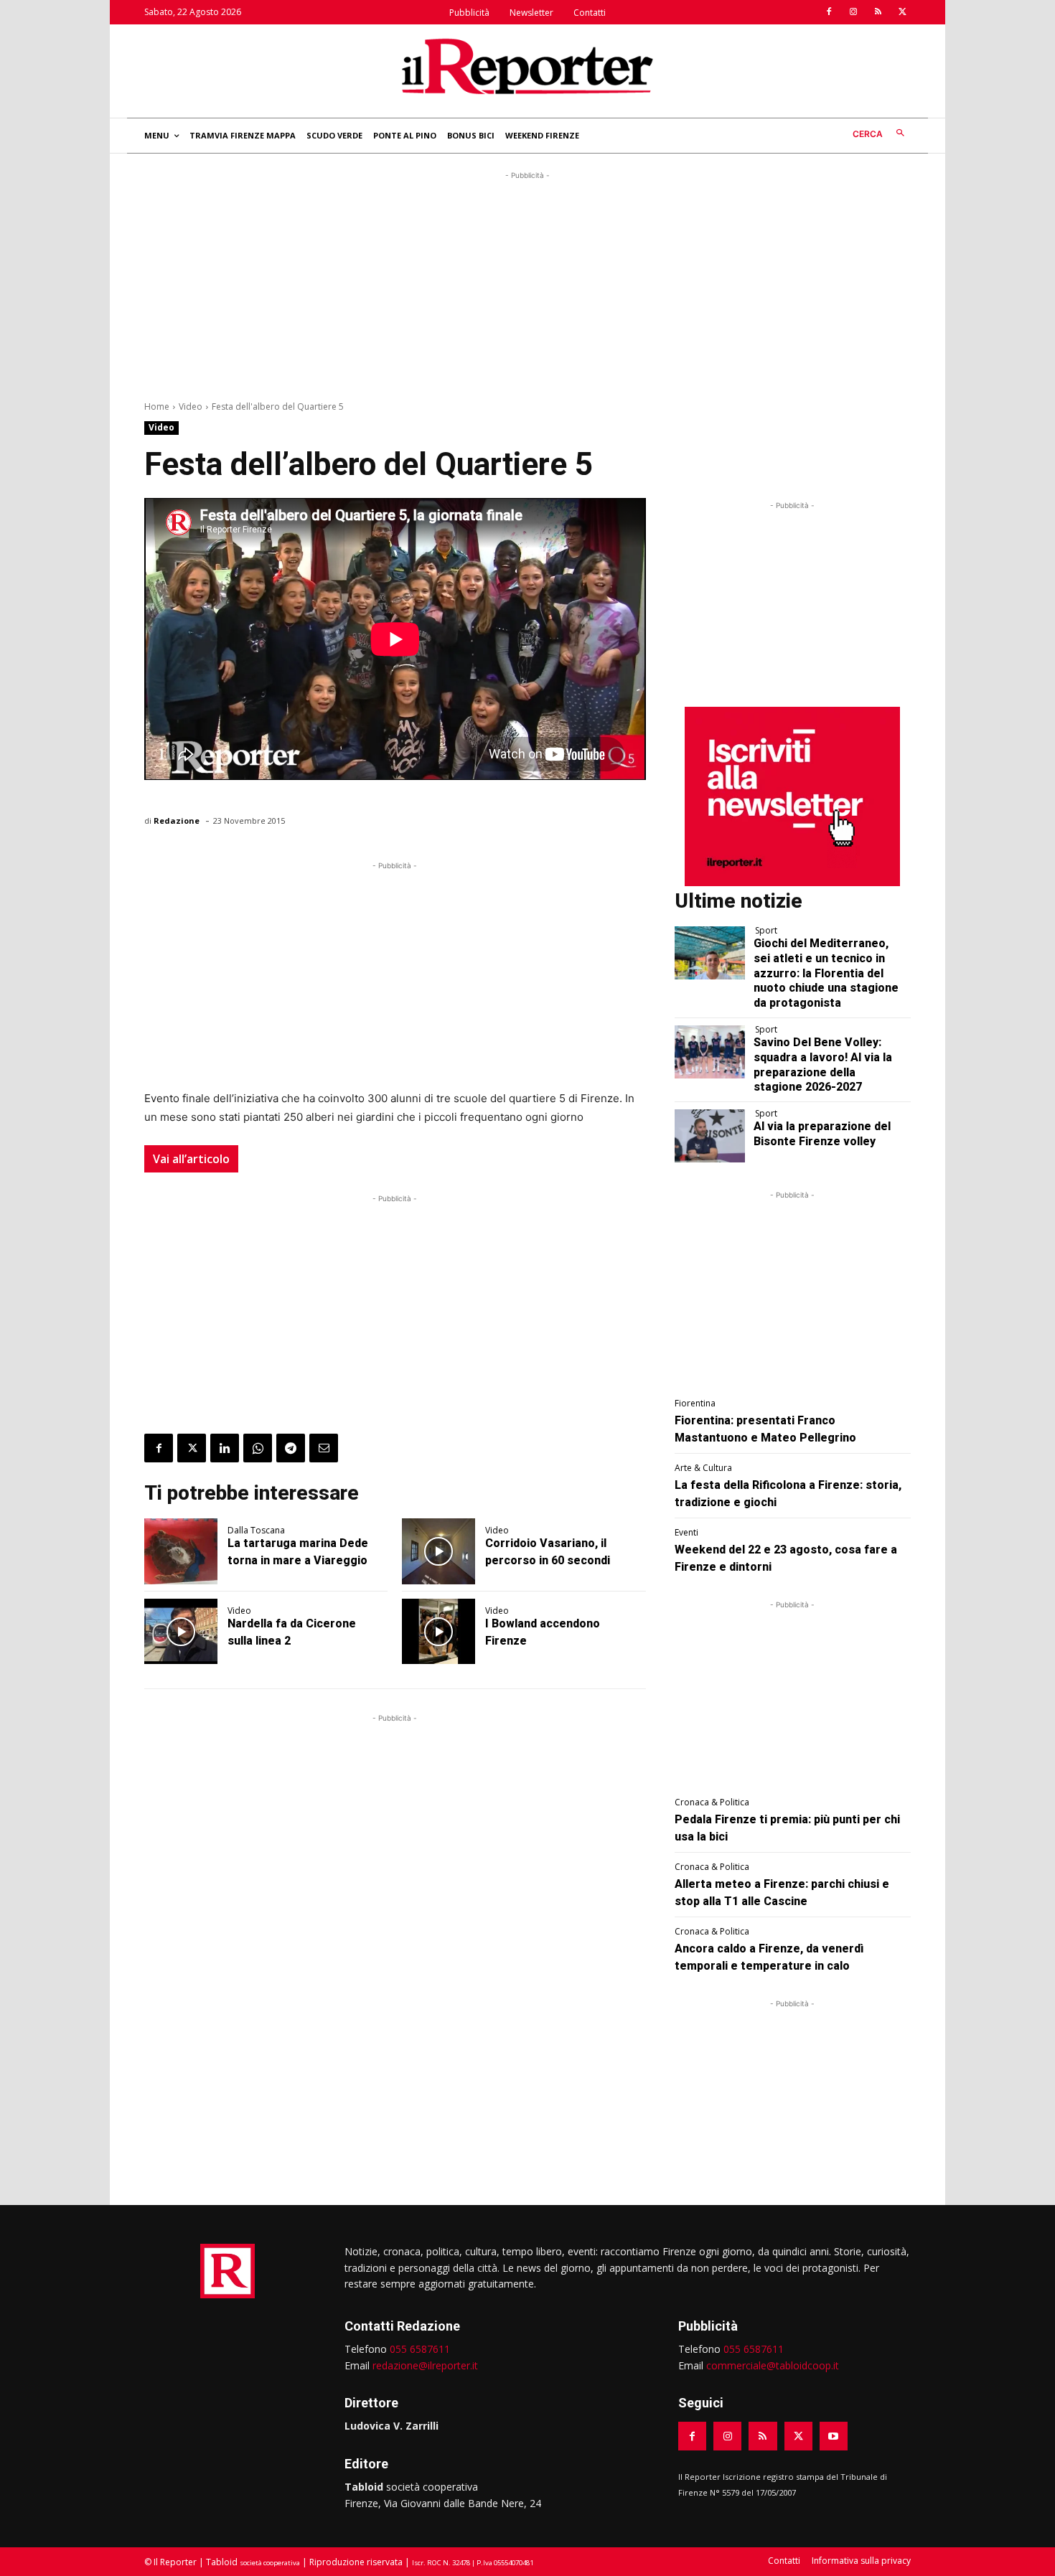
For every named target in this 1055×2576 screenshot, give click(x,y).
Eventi (686, 1533)
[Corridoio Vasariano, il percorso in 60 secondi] (439, 1551)
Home (157, 406)
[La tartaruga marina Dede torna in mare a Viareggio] (181, 1551)
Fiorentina (695, 1404)
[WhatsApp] (258, 1448)
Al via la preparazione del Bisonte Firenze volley (822, 1134)
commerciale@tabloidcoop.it (773, 2365)
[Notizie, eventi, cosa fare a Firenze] (527, 66)
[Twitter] (902, 12)
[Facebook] (829, 12)
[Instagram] (853, 12)
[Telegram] (291, 1448)
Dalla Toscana (256, 1531)
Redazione (177, 821)
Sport (766, 931)
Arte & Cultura (703, 1468)
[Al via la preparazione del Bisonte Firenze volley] (710, 1136)
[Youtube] (834, 2436)
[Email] (324, 1448)
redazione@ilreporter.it (425, 2365)
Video (191, 406)
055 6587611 (420, 2349)
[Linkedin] (225, 1448)
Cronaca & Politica (712, 1802)
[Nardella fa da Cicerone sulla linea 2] (181, 1632)
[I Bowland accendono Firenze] (439, 1632)
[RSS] (878, 12)
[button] (882, 134)
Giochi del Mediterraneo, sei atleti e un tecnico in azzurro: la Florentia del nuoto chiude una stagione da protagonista (826, 973)
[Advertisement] (527, 283)
